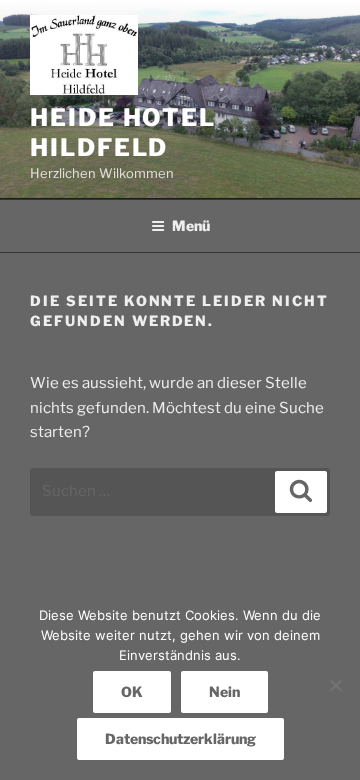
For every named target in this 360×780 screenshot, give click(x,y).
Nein (224, 691)
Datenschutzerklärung (180, 738)
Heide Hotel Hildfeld (123, 132)
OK (132, 691)
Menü (191, 225)
